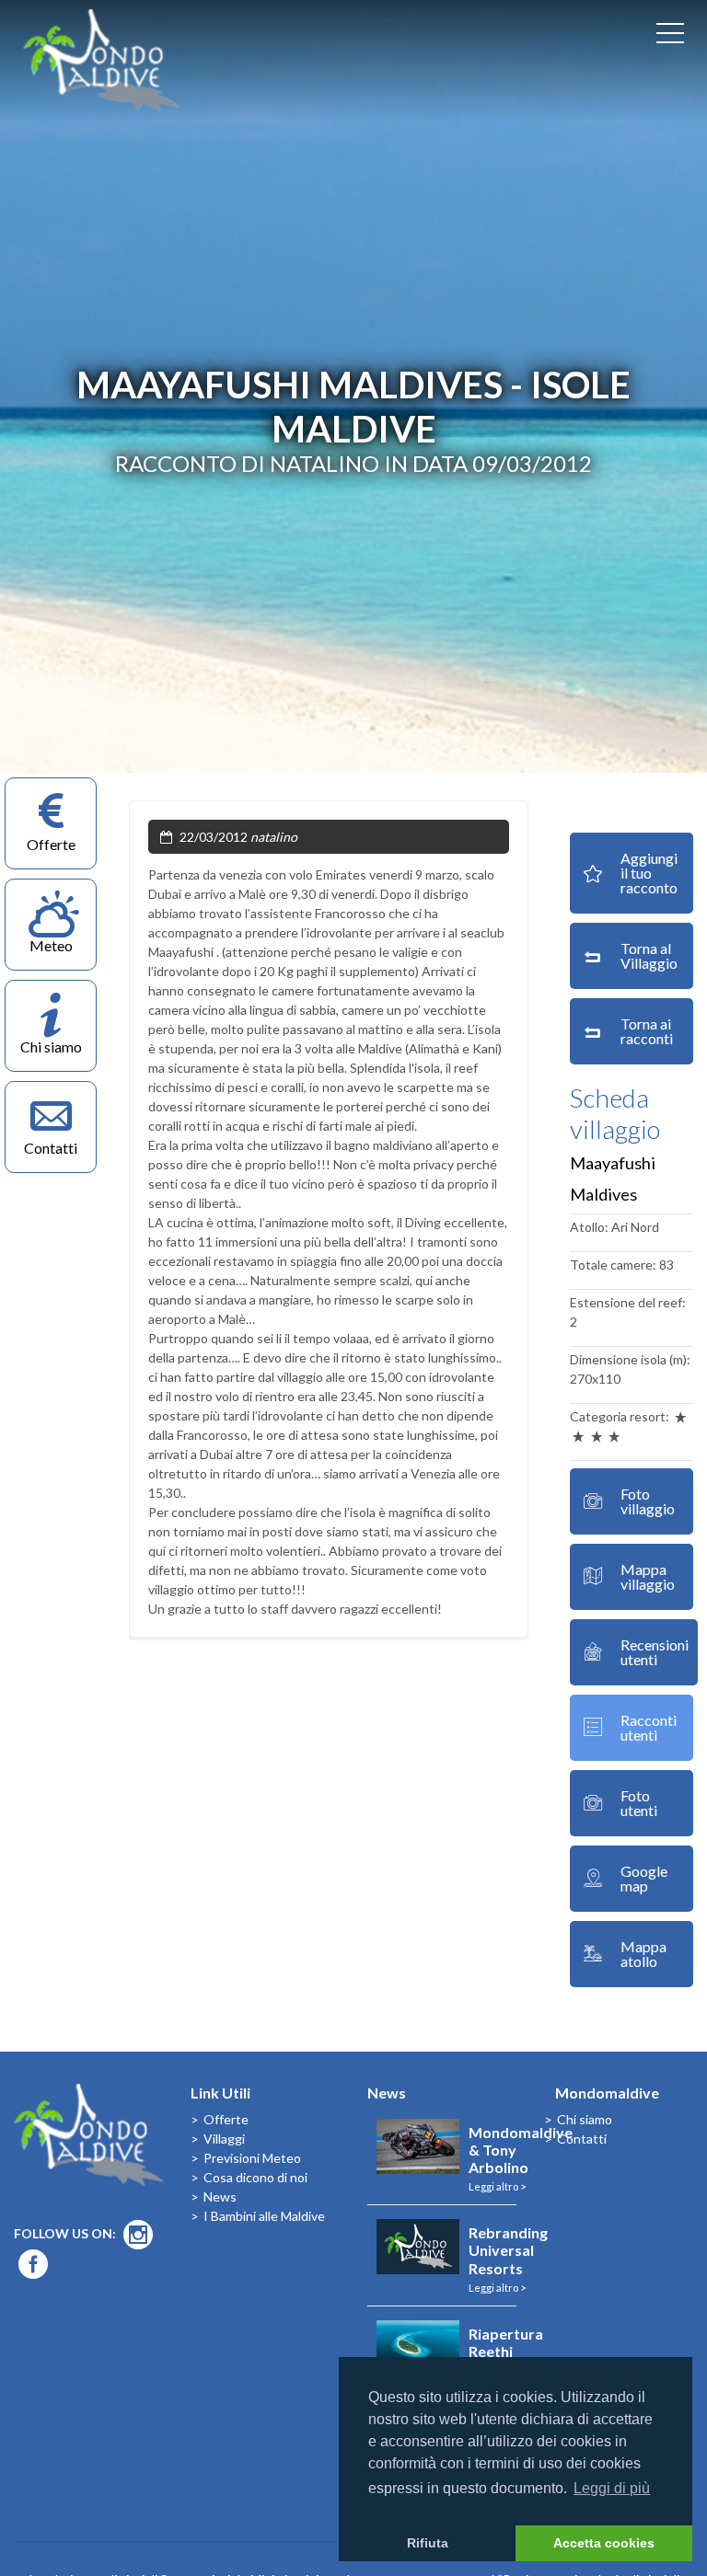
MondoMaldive (101, 60)
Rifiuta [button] (428, 2543)
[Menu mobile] (670, 37)
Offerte (226, 2119)
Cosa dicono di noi (255, 2177)
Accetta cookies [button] (604, 2543)
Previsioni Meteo (252, 2158)
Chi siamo (585, 2119)
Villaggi (224, 2139)
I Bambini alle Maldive (264, 2216)
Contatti (582, 2139)
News (220, 2196)
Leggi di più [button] (612, 2488)
